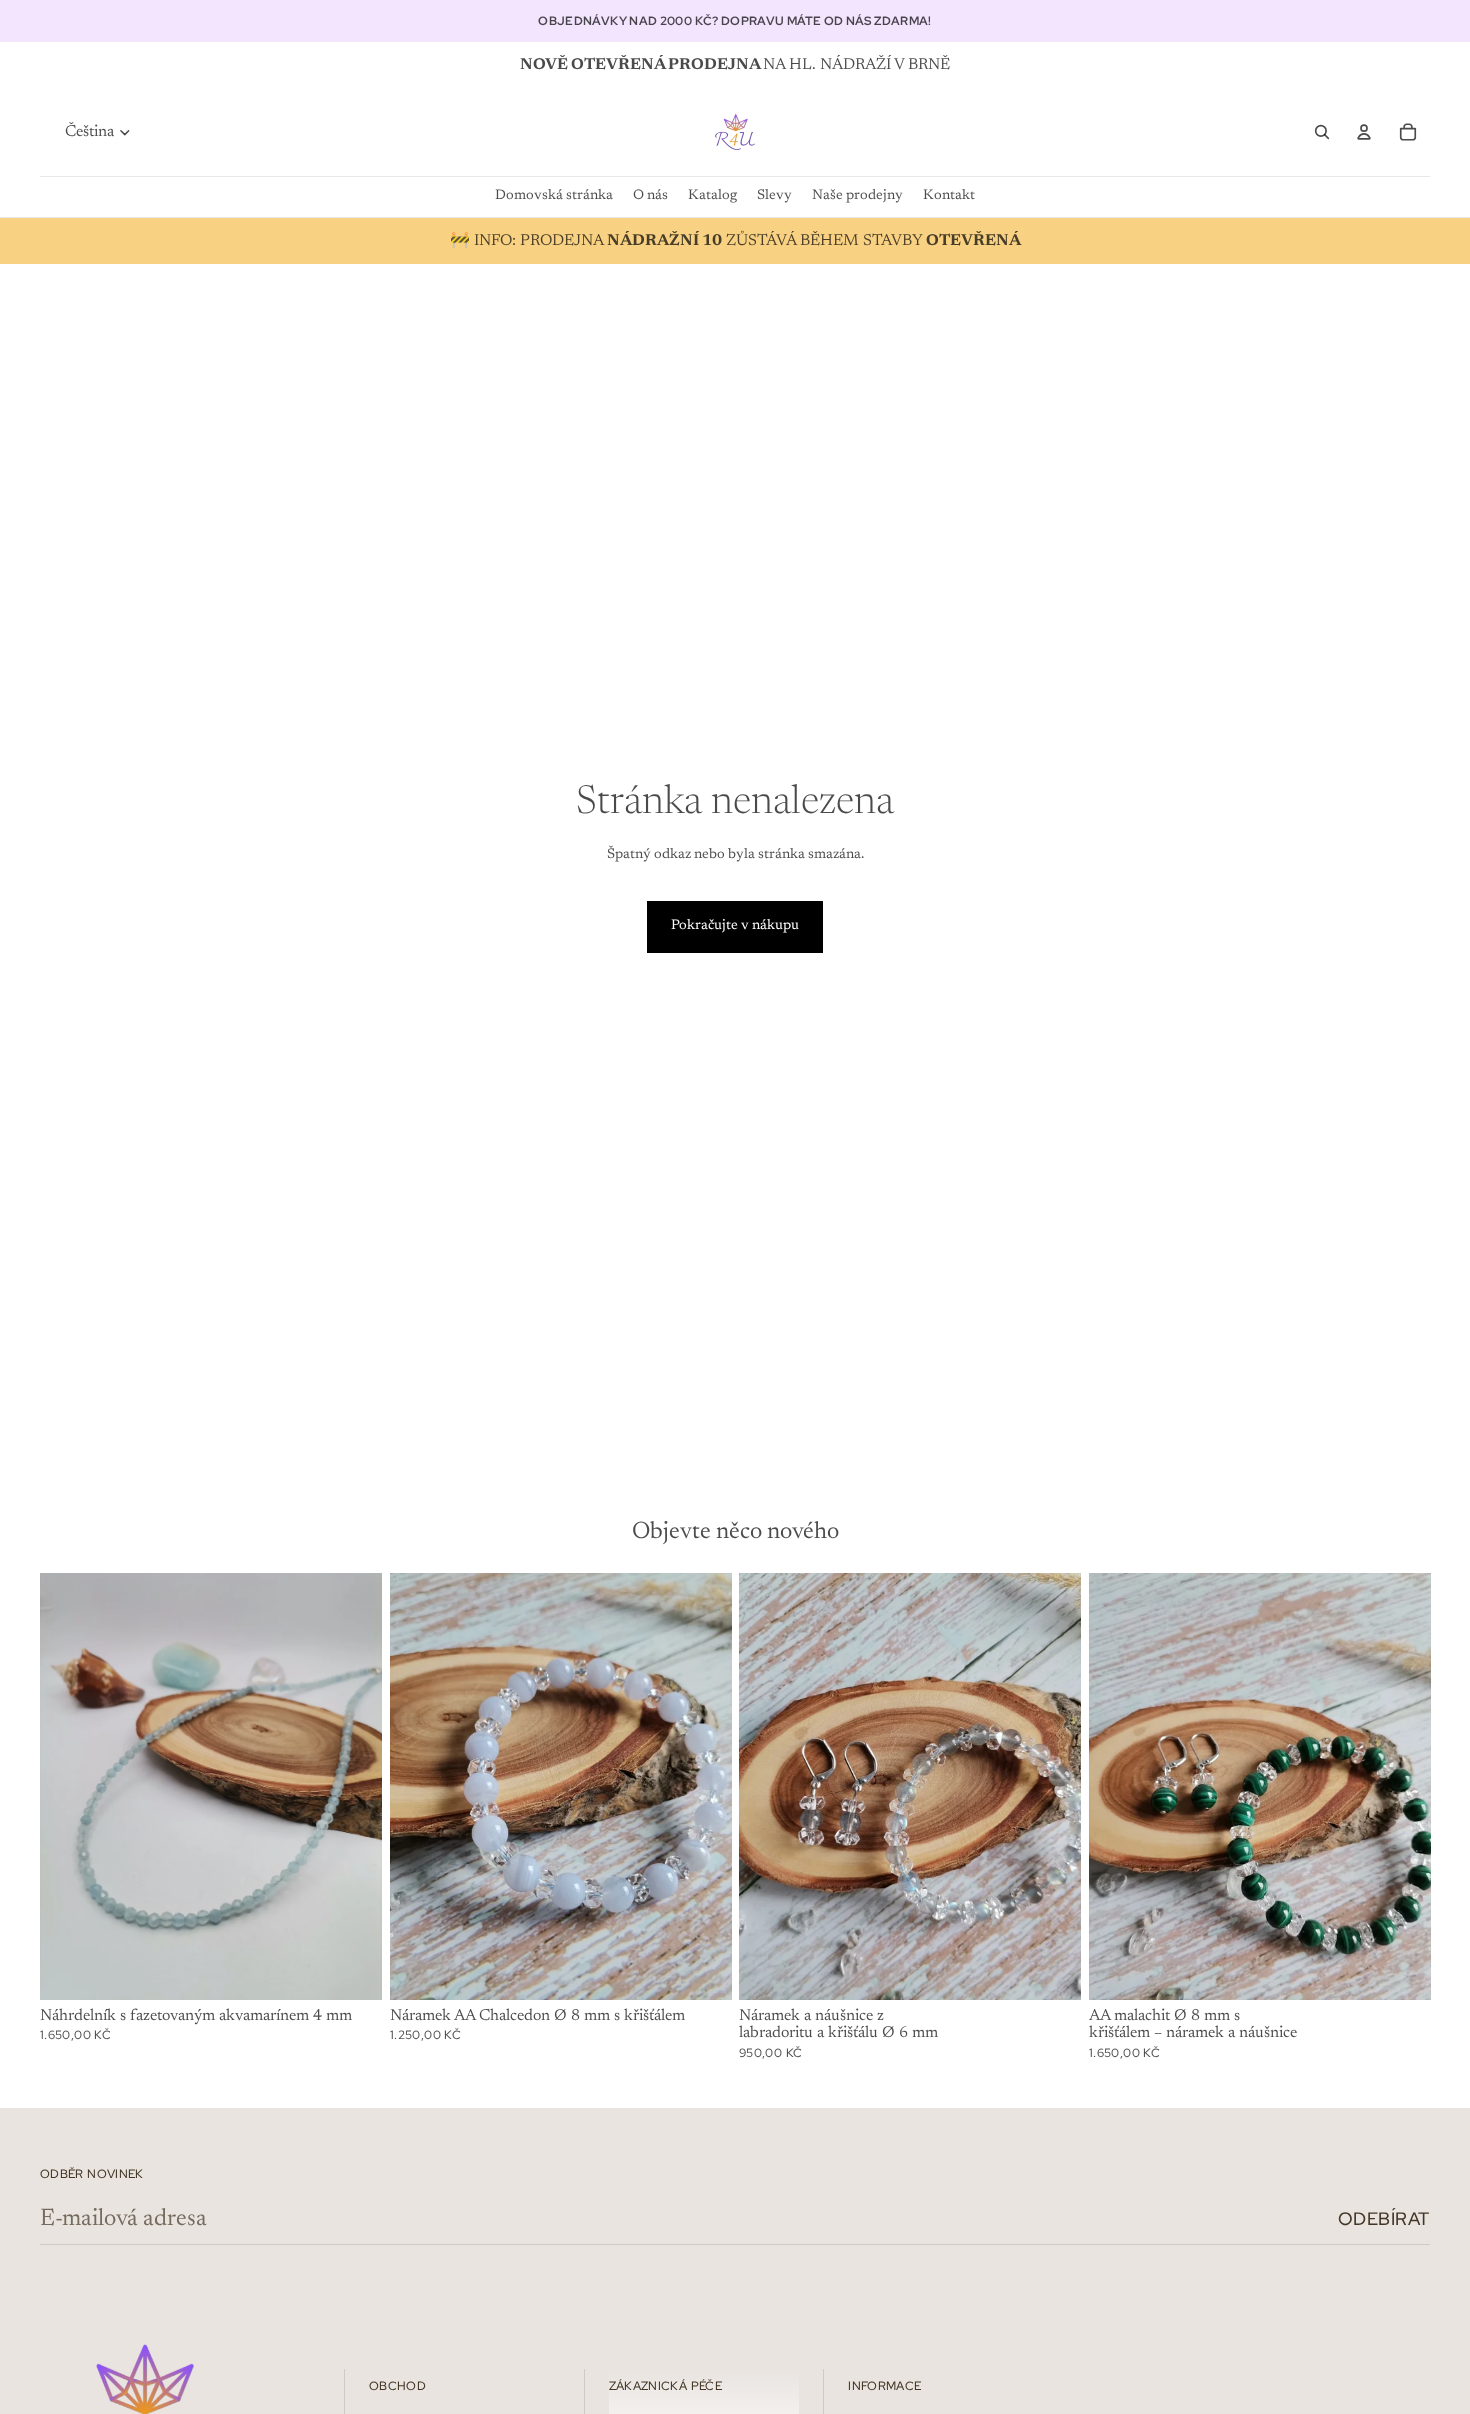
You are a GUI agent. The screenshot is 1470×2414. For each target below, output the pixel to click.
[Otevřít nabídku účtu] (1364, 132)
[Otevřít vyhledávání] (1322, 132)
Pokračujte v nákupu (735, 926)
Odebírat (1384, 2218)
